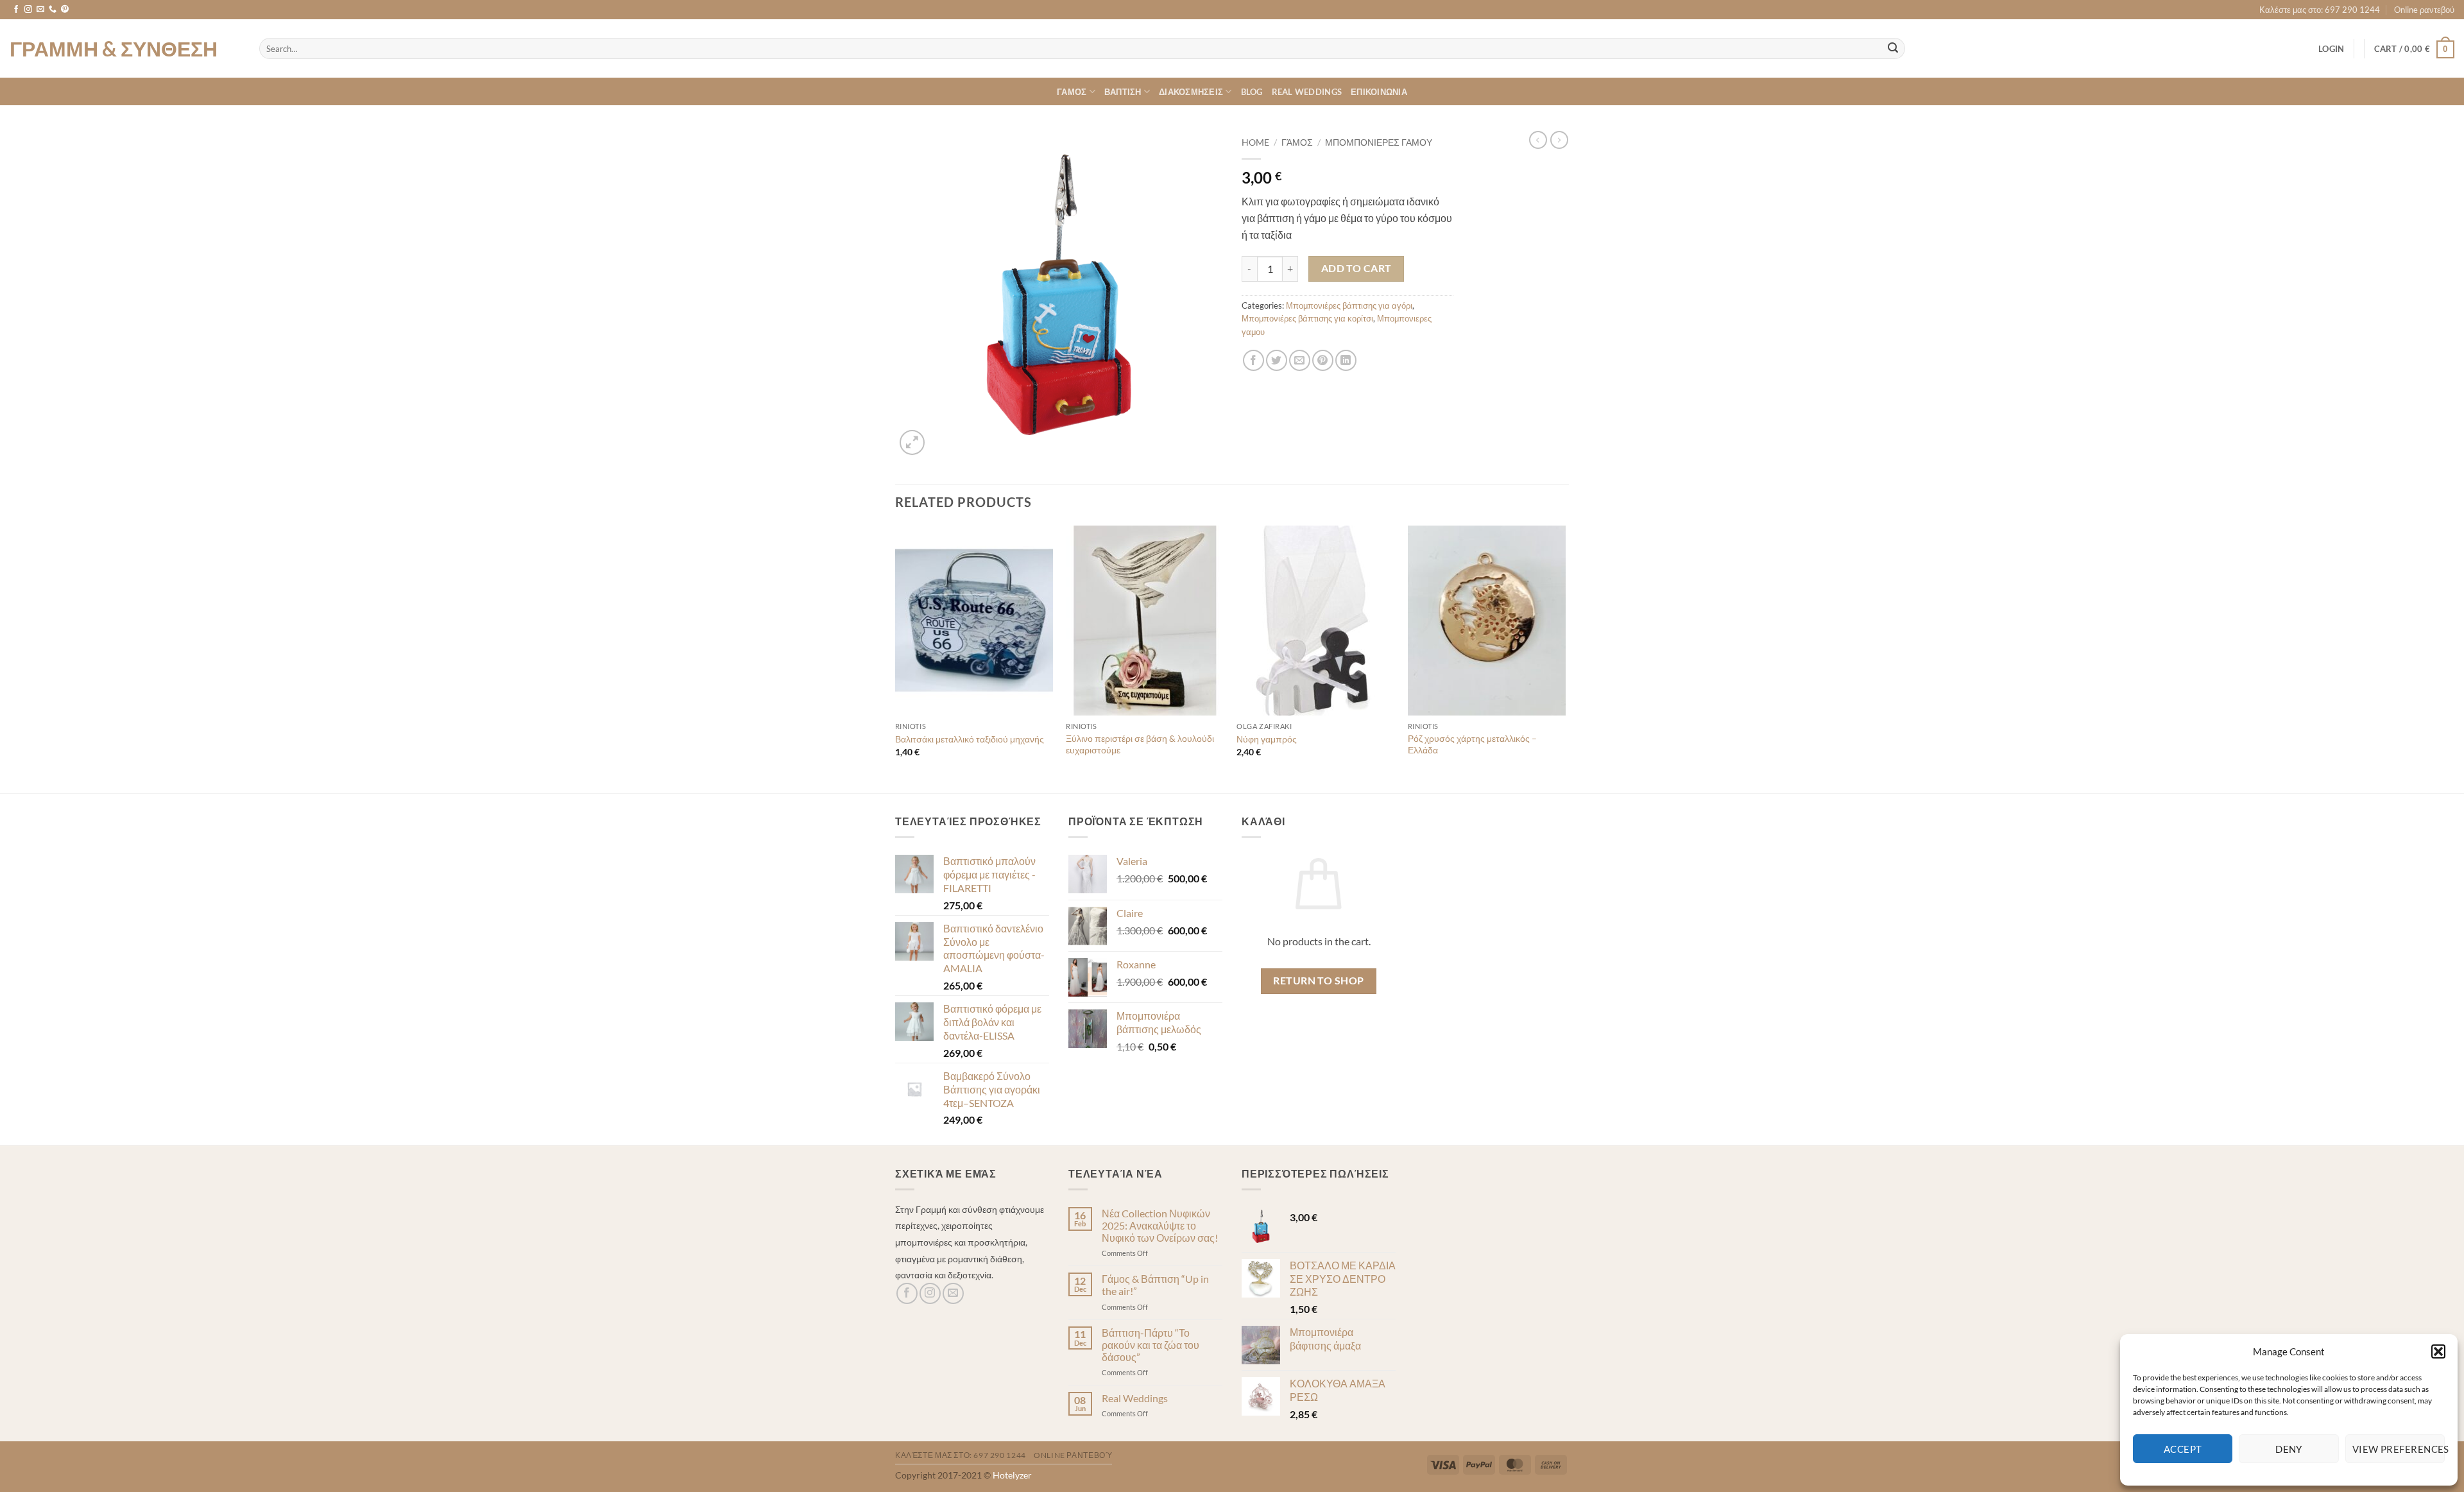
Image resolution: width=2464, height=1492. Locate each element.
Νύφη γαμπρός (1267, 739)
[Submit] (1893, 49)
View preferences (2399, 1449)
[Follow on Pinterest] (65, 10)
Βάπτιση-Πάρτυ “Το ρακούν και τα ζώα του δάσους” (1151, 1345)
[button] (2438, 1351)
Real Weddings (1307, 92)
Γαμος (1072, 92)
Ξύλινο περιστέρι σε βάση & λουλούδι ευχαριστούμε (1140, 744)
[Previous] (896, 658)
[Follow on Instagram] (28, 10)
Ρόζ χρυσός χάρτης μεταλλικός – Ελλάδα (1472, 744)
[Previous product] (1559, 140)
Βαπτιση (1123, 92)
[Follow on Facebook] (16, 10)
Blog (1252, 92)
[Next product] (1538, 140)
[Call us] (53, 10)
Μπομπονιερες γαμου (1379, 142)
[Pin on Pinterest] (1323, 360)
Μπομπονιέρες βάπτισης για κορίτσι (1307, 318)
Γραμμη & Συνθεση (114, 49)
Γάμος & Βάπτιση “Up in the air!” (1155, 1285)
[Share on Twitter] (1277, 360)
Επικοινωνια (1379, 92)
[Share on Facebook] (1253, 360)
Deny (2289, 1449)
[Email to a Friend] (1300, 360)
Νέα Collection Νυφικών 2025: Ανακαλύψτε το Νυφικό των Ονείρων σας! (1160, 1225)
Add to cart (1356, 268)
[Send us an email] (40, 10)
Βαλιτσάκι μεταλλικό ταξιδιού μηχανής (970, 739)
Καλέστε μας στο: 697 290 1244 (2320, 10)
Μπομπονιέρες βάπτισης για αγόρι (1349, 305)
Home (1255, 142)
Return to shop (1319, 981)
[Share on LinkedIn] (1346, 360)
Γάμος (1297, 142)
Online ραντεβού (2424, 10)
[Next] (1565, 658)
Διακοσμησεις (1191, 92)
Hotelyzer (1012, 1475)
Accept (2183, 1449)
